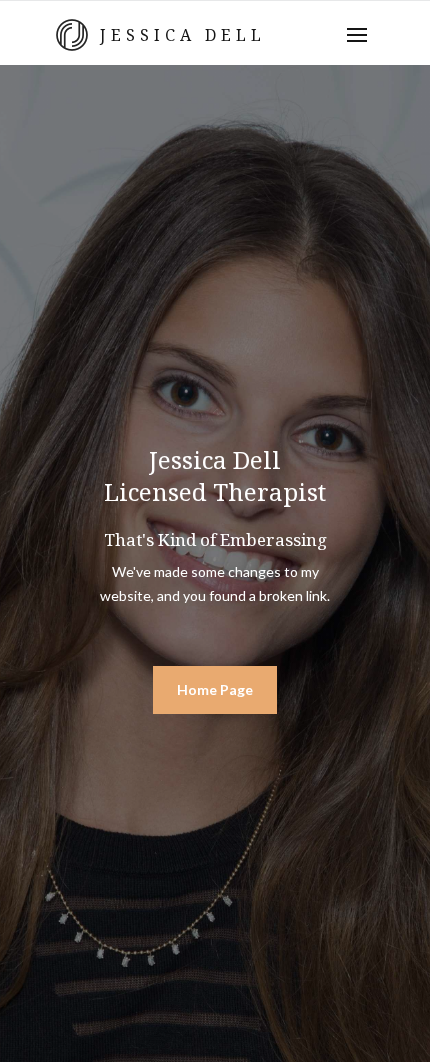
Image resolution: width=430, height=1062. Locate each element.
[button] (357, 35)
